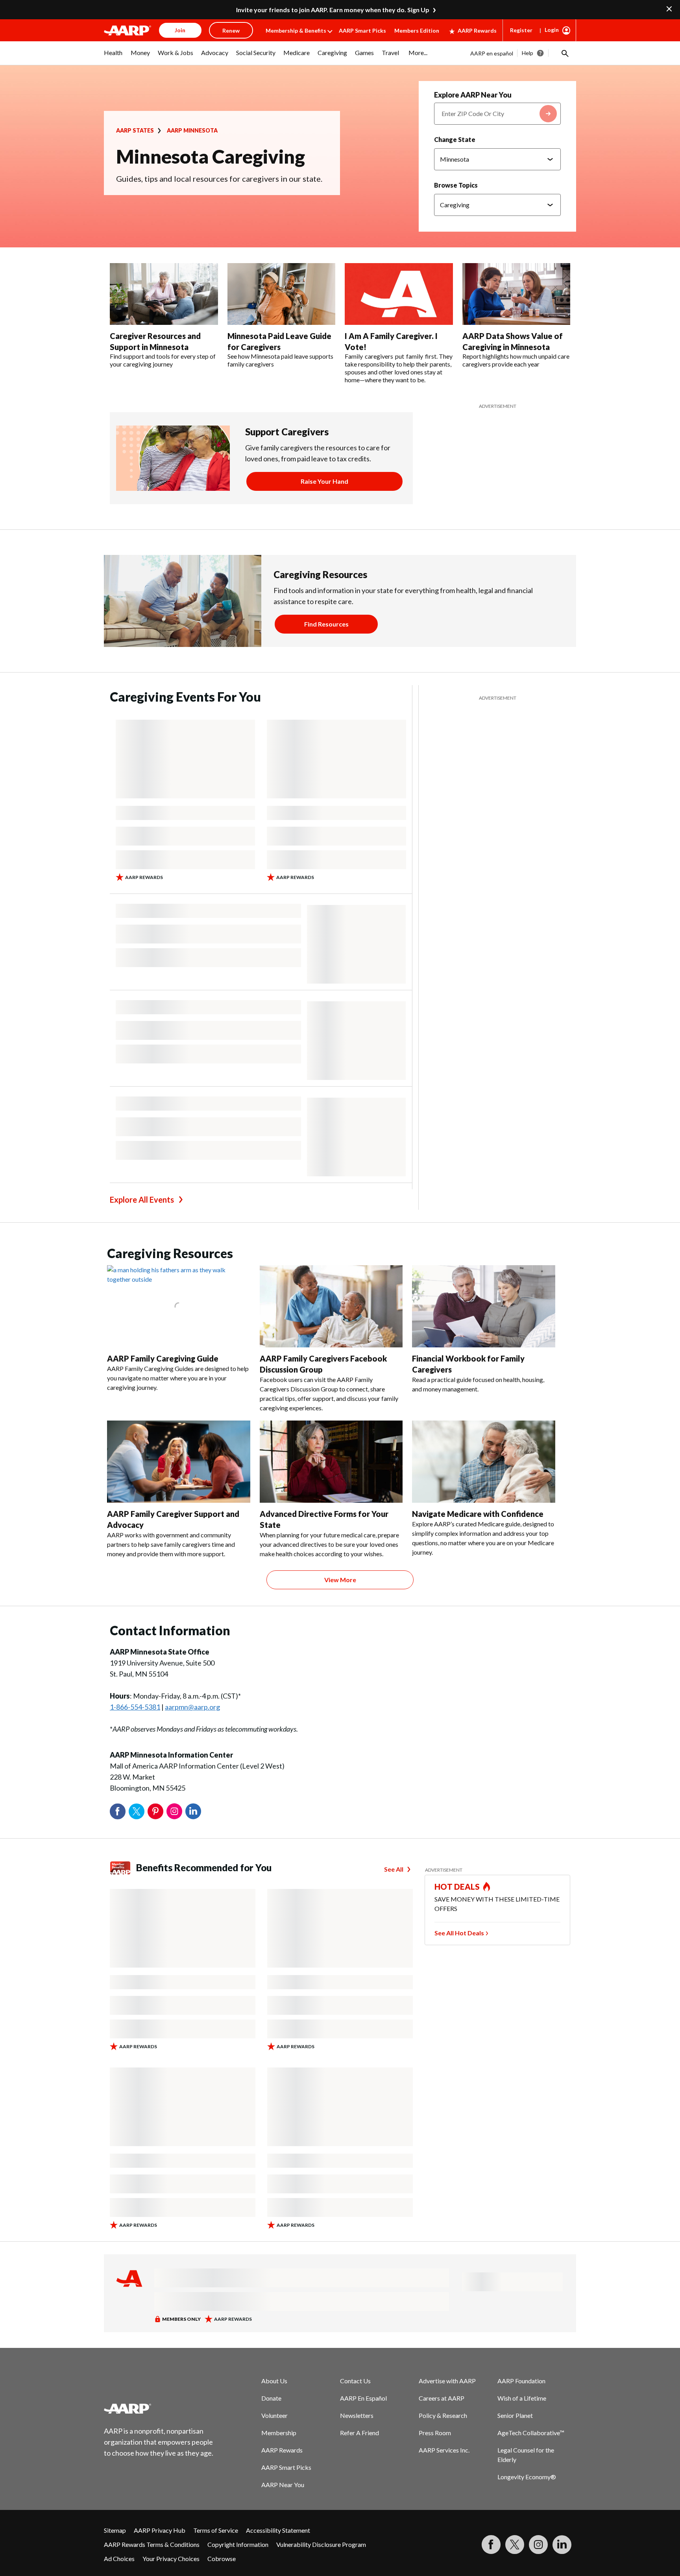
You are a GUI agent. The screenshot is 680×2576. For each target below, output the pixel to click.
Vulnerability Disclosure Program (321, 2544)
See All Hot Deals (459, 1933)
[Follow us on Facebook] (491, 2545)
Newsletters (357, 2415)
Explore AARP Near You (473, 95)
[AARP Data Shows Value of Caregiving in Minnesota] (516, 294)
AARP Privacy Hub (160, 2530)
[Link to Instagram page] (538, 2545)
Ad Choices (119, 2558)
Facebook (118, 1811)
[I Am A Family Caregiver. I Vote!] (399, 294)
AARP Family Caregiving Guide (163, 1358)
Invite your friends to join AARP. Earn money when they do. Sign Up (333, 10)
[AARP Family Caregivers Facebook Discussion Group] (331, 1306)
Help (528, 53)
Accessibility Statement (278, 2530)
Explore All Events (142, 1200)
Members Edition (417, 30)
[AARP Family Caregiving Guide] (179, 1306)
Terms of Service (216, 2530)
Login (552, 30)
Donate (271, 2398)
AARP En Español (363, 2398)
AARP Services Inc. (444, 2450)
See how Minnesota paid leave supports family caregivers (280, 360)
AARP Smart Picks (362, 30)
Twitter (137, 1811)
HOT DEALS (457, 1887)
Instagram (174, 1811)
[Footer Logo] (159, 2408)
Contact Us (355, 2381)
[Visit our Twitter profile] (515, 2545)
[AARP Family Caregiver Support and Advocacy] (179, 1462)
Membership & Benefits (296, 30)
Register (521, 30)
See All (394, 1869)
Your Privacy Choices (171, 2558)
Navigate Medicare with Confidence (478, 1514)
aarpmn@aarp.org (192, 1707)
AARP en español (492, 53)
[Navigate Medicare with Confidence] (484, 1462)
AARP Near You (283, 2485)
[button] (564, 53)
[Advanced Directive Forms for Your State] (331, 1462)
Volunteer (274, 2415)
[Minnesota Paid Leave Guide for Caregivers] (282, 294)
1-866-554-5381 (135, 1707)
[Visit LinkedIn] (562, 2545)
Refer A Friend (359, 2433)
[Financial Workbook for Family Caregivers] (484, 1306)
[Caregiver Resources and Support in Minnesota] (164, 294)
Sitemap (115, 2530)
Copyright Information (238, 2544)
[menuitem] (113, 57)
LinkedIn (193, 1811)
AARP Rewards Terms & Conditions (152, 2544)
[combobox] (497, 114)
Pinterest (155, 1811)
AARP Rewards (477, 30)
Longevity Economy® (527, 2477)
